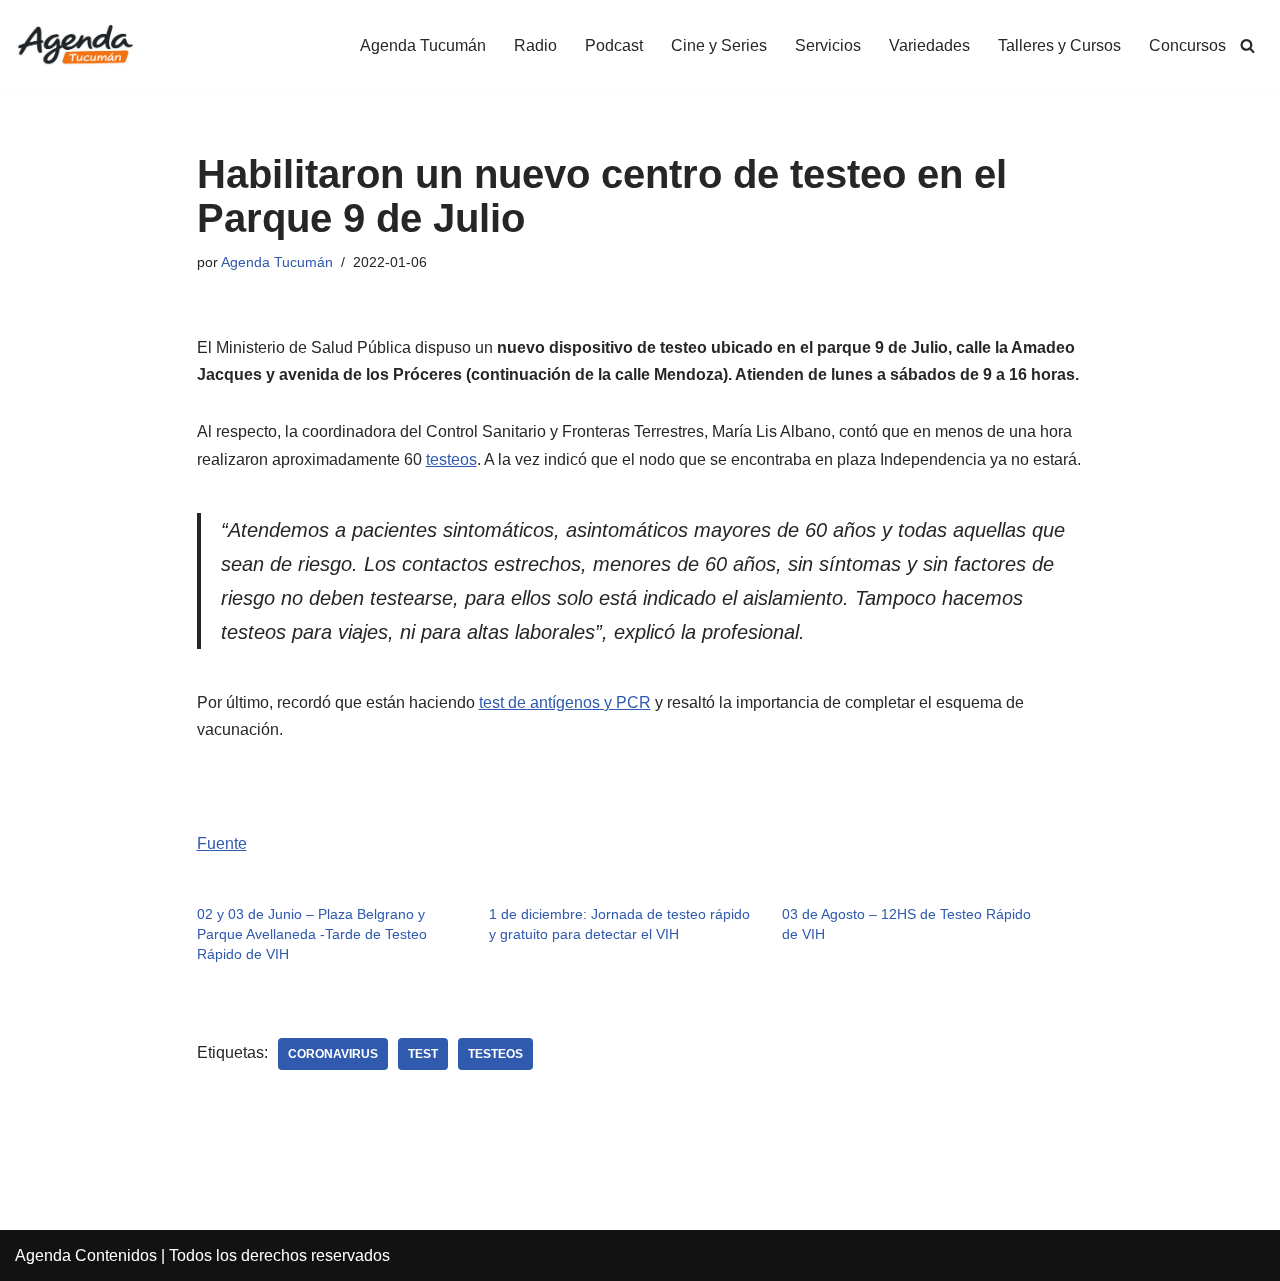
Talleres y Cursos (1059, 45)
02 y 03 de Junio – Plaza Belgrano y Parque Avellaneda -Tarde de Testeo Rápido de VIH (312, 934)
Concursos (1187, 45)
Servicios (828, 45)
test (423, 1054)
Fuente (222, 843)
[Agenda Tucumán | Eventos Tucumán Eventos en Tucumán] (75, 46)
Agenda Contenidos (86, 1255)
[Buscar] (1247, 45)
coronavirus (333, 1054)
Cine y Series (719, 45)
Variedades (929, 45)
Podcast (614, 45)
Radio (535, 45)
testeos (451, 459)
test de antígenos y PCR (565, 702)
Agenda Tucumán (423, 45)
